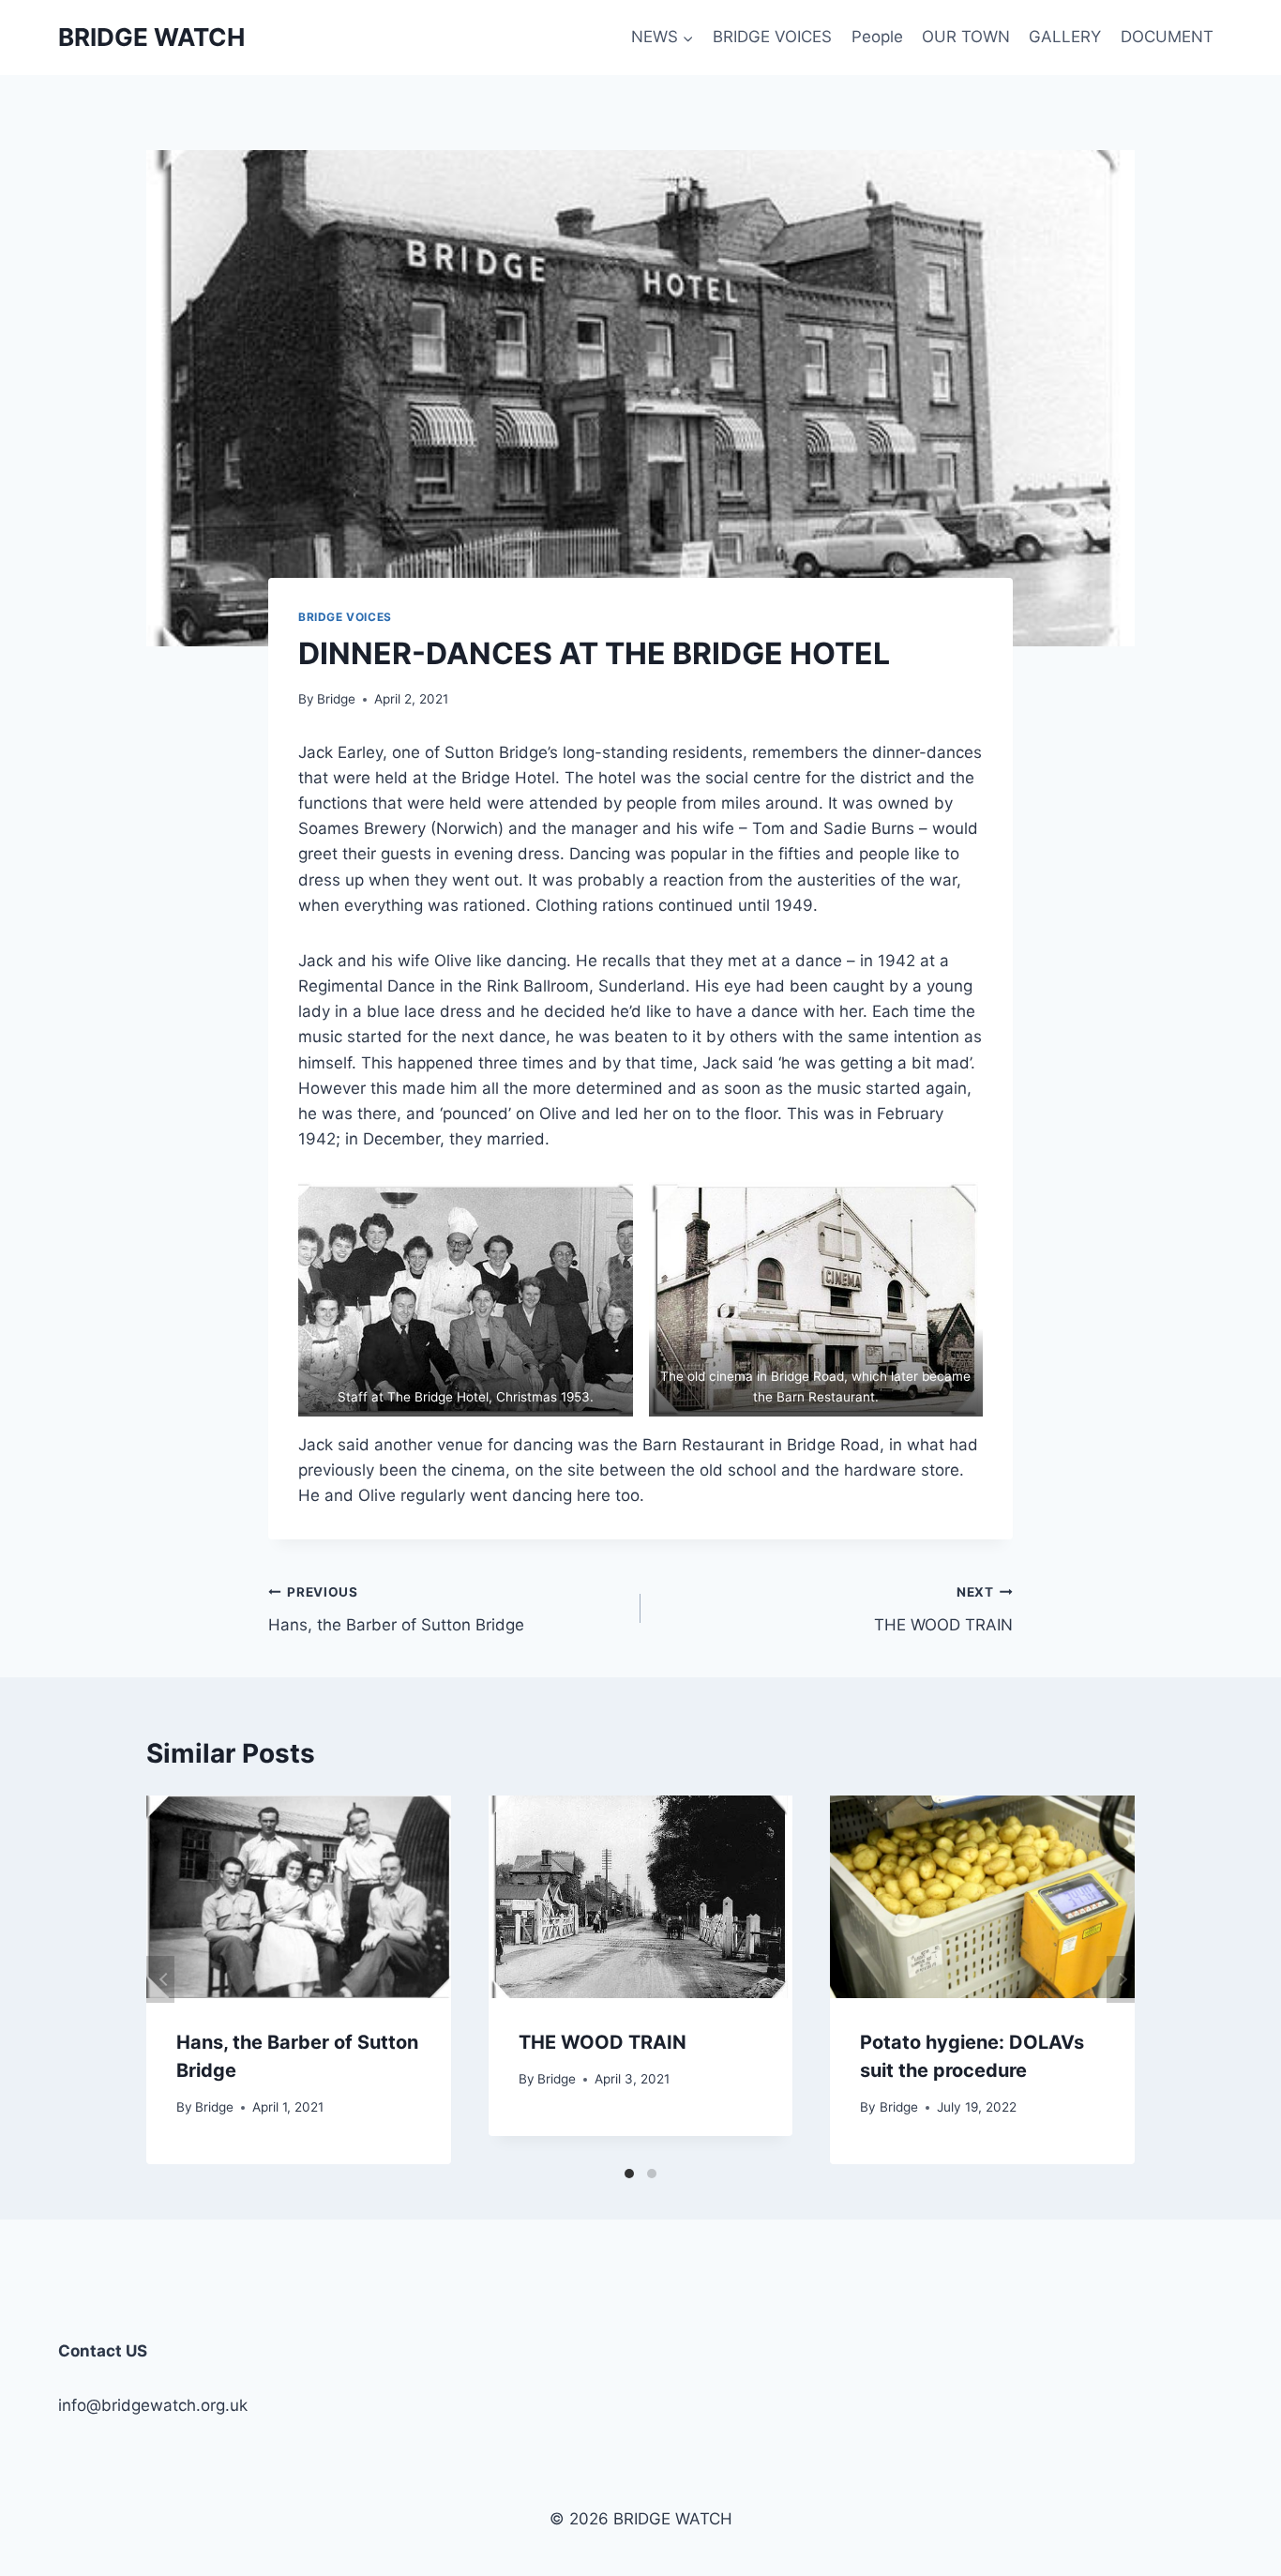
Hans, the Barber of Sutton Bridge (396, 1609)
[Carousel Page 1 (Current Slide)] (629, 2174)
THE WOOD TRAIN (943, 1609)
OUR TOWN (966, 37)
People (877, 37)
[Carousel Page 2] (652, 2174)
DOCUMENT (1167, 37)
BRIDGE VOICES (772, 37)
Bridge (336, 699)
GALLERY (1065, 37)
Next (1121, 1979)
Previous (160, 1979)
